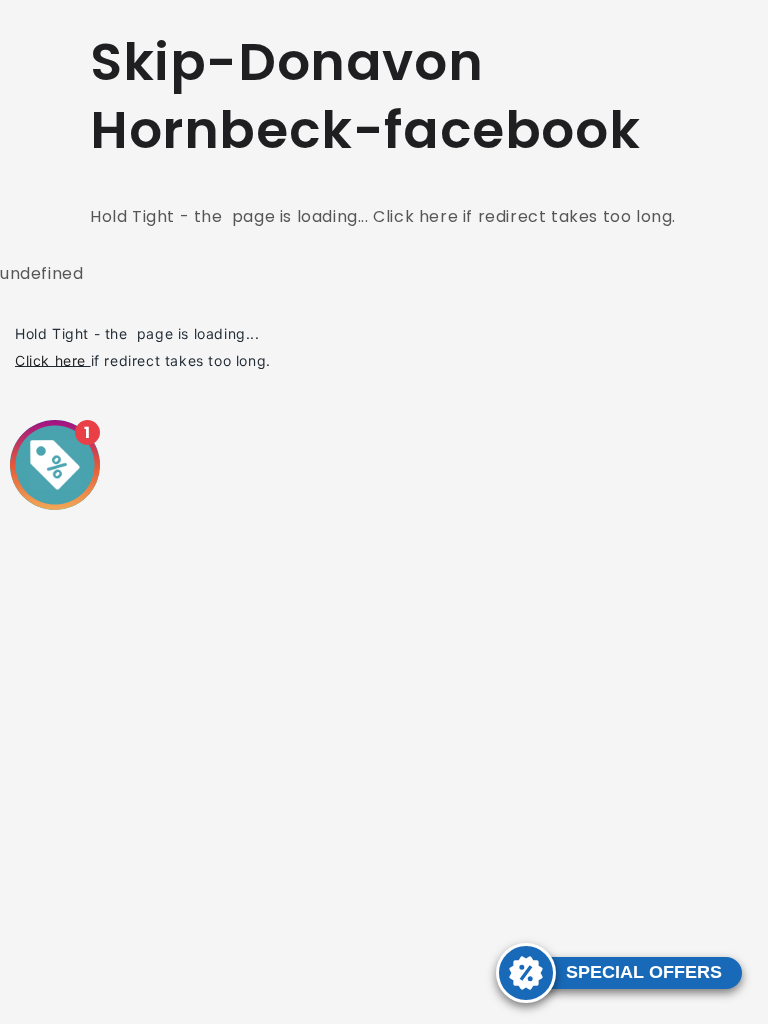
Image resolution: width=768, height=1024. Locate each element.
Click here (50, 359)
